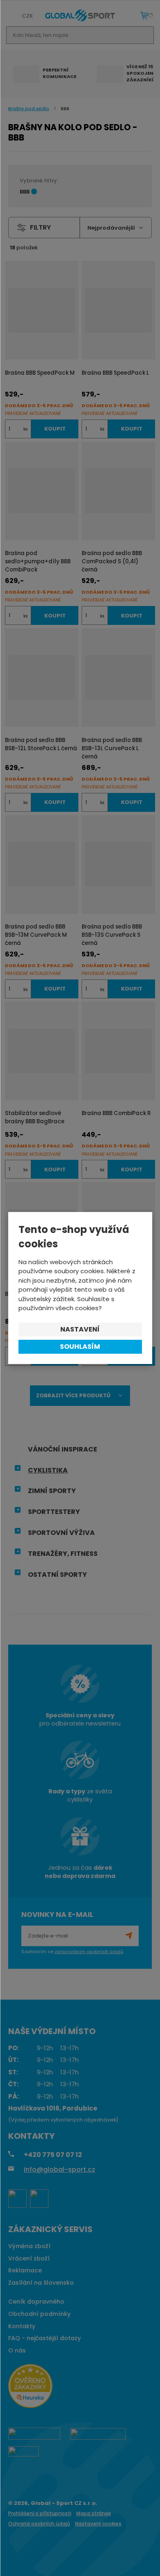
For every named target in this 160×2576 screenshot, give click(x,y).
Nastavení (80, 1329)
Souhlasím (80, 1347)
